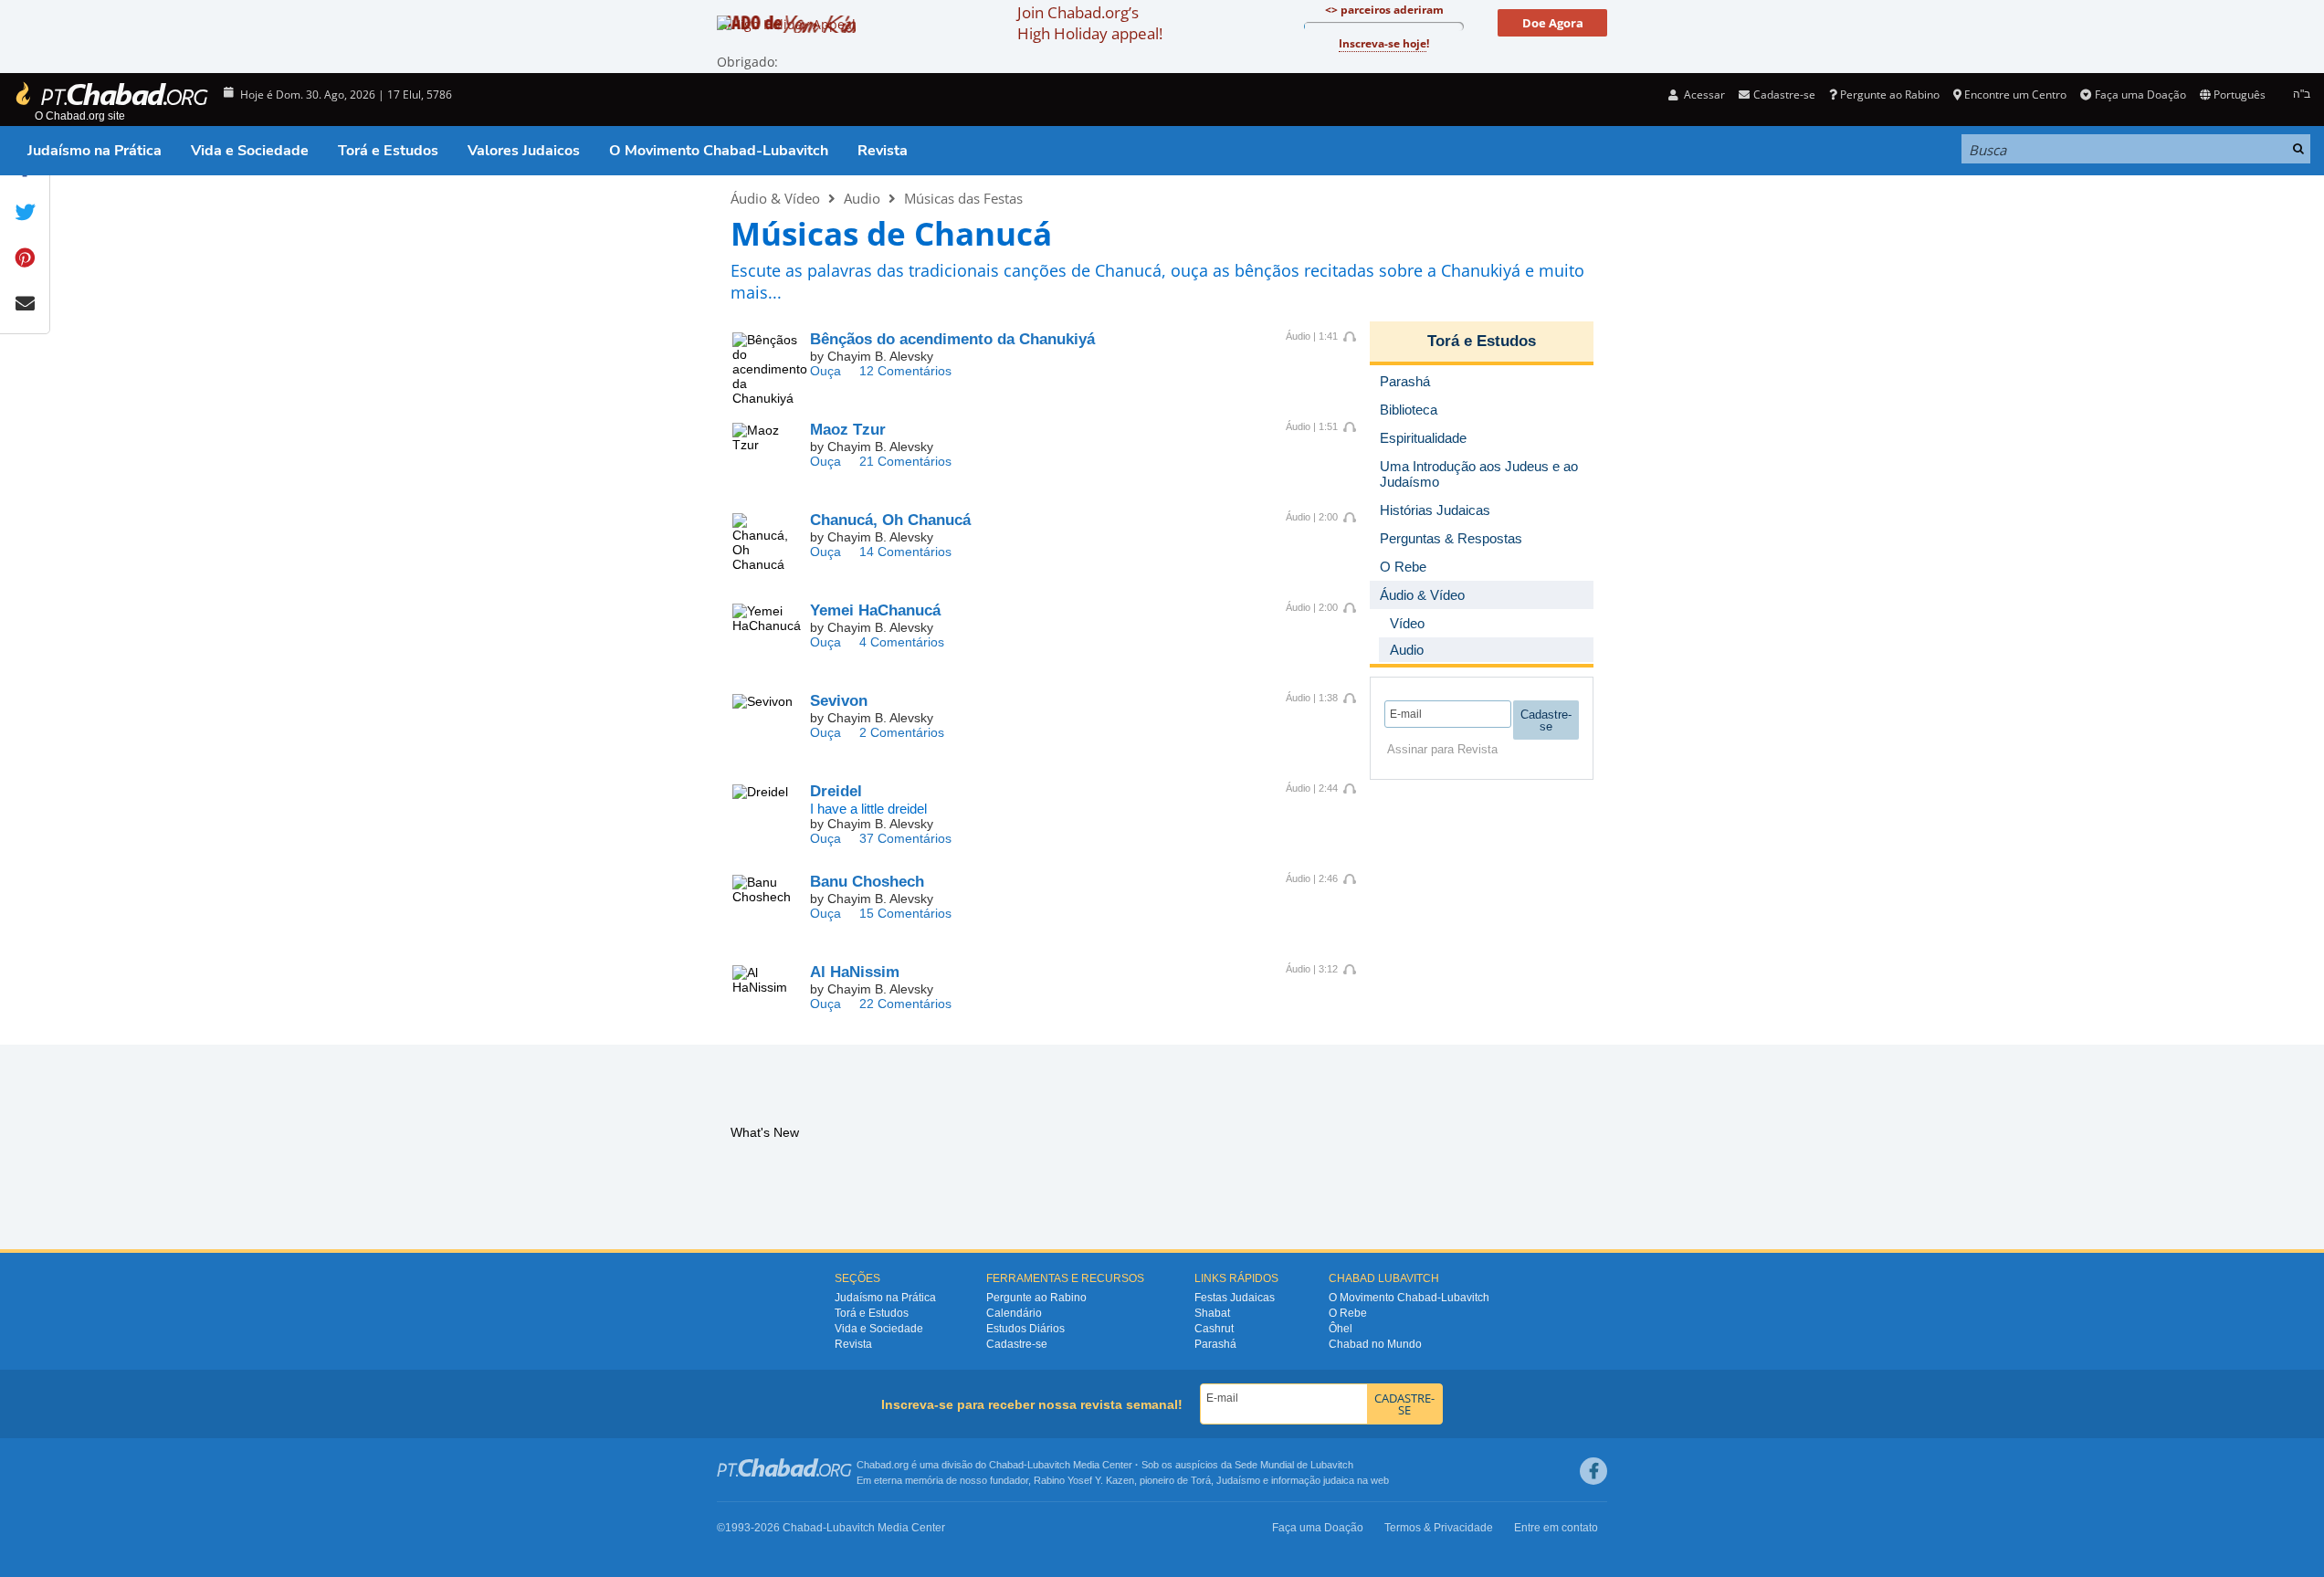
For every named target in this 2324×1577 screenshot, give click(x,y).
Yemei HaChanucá (875, 610)
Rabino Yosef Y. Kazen (1084, 1480)
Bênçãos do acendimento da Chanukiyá (952, 339)
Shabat (1212, 1313)
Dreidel (836, 791)
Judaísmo (1238, 1480)
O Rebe (1348, 1313)
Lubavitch (1049, 1465)
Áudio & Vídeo (775, 198)
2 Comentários (902, 732)
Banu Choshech (867, 882)
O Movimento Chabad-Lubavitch (719, 151)
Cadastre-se (1017, 1344)
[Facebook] (1593, 1471)
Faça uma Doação (2140, 95)
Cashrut (1214, 1329)
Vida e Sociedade (250, 151)
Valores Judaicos (524, 151)
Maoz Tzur (848, 430)
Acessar (1703, 95)
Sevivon (839, 701)
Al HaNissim (855, 972)
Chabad (1006, 1465)
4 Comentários (902, 642)
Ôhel (1341, 1329)
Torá (1201, 1480)
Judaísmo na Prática (95, 151)
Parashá (1215, 1344)
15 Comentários (905, 913)
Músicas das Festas (963, 198)
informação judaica (1313, 1480)
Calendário (1014, 1313)
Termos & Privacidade (1439, 1528)
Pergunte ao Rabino (1890, 95)
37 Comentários (905, 838)
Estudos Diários (1025, 1329)
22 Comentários (905, 1004)
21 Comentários (905, 461)
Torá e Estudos (388, 151)
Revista (883, 151)
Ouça (825, 371)
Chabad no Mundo (1375, 1344)
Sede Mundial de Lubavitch (1294, 1465)
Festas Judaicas (1235, 1298)
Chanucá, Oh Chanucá (890, 520)
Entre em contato (1556, 1528)
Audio (862, 198)
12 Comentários (905, 371)
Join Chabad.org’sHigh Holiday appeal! (1090, 23)
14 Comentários (905, 552)
